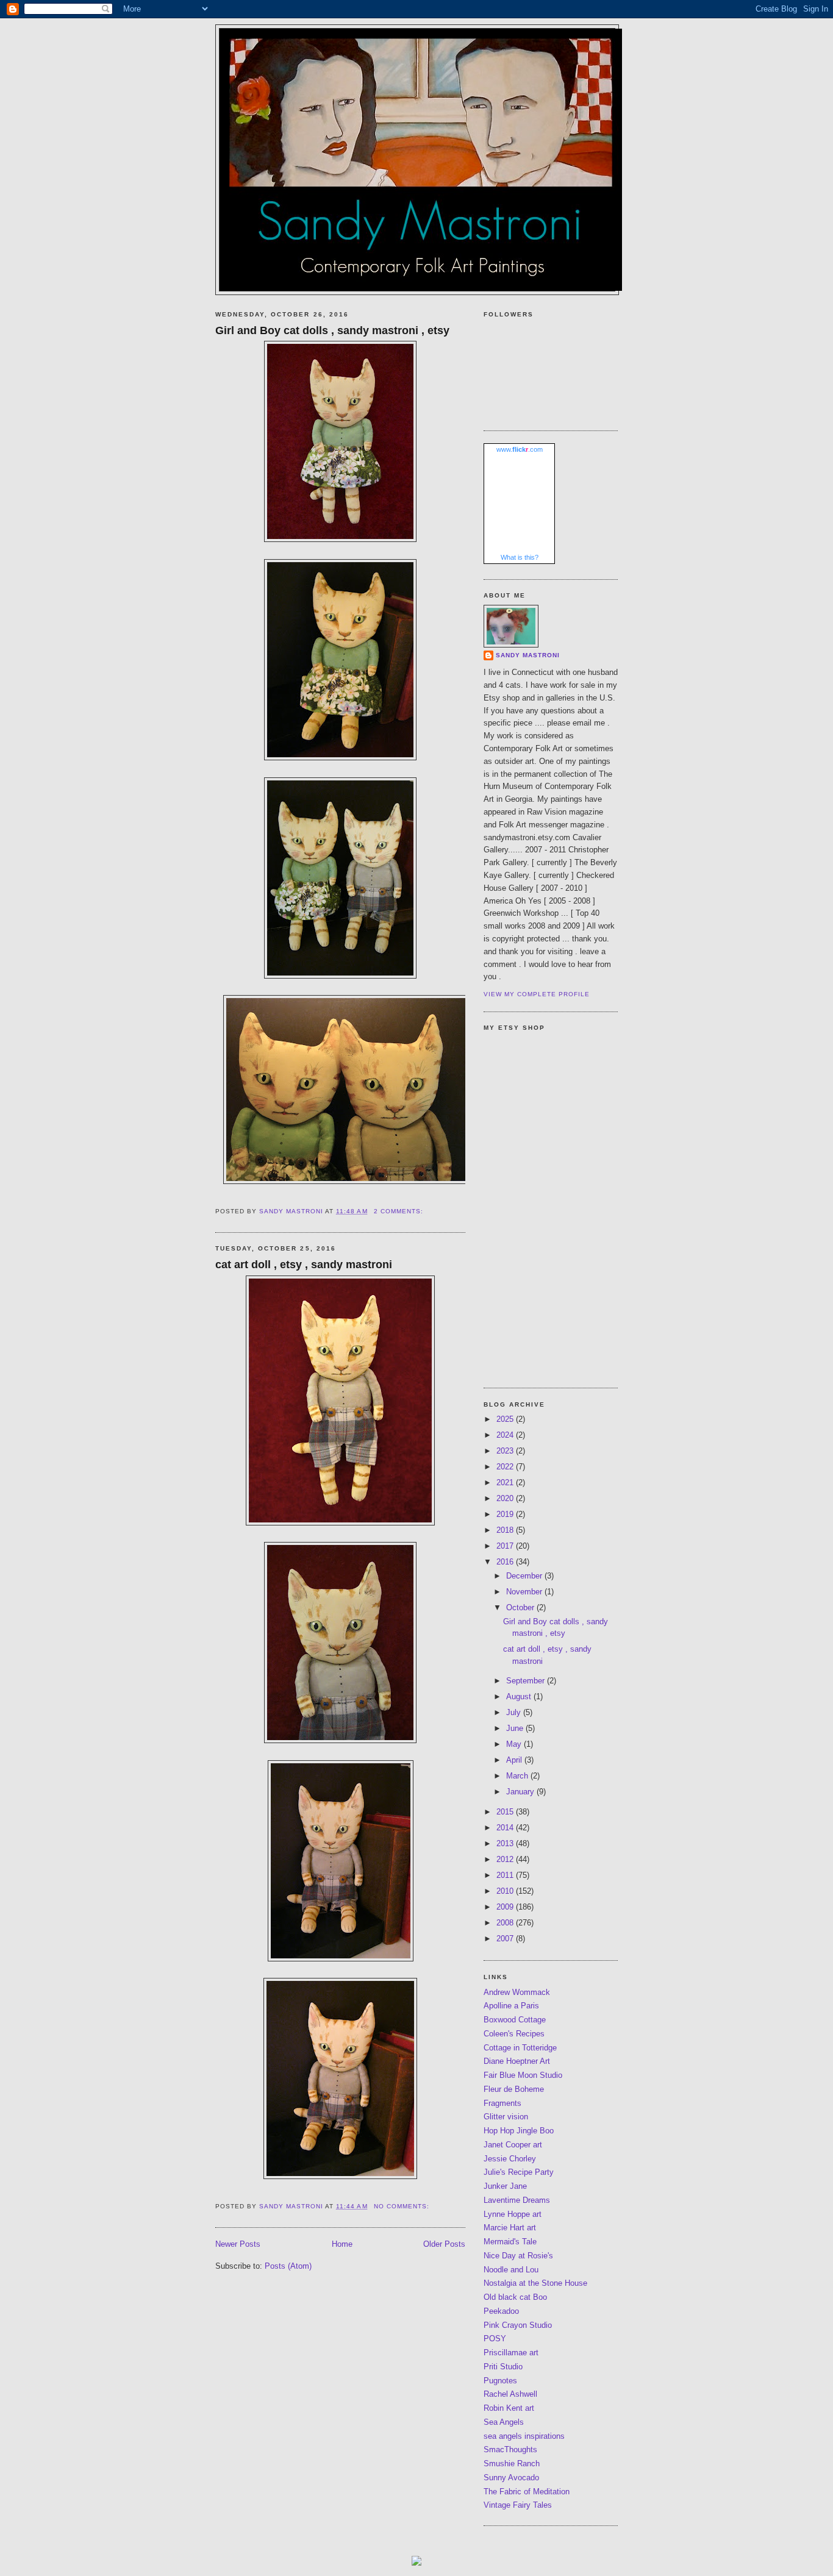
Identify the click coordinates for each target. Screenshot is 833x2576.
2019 (506, 1514)
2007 (506, 1939)
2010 (506, 1891)
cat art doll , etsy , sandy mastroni (304, 1265)
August (520, 1697)
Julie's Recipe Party (519, 2172)
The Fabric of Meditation (527, 2492)
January (521, 1792)
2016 (506, 1562)
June (516, 1728)
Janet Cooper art (513, 2145)
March (518, 1776)
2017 (506, 1546)
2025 (506, 1419)
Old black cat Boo (515, 2297)
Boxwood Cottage (515, 2020)
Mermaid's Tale (510, 2242)
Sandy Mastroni (528, 655)
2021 (506, 1482)
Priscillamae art (511, 2353)
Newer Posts (238, 2244)
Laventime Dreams (517, 2200)
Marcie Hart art (510, 2228)
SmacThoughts (510, 2449)
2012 (506, 1859)
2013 (506, 1843)
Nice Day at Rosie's (518, 2256)
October (521, 1607)
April (515, 1760)
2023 (506, 1451)
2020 (506, 1498)
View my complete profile (537, 994)
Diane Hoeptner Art (517, 2061)
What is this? (520, 557)
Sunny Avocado (511, 2478)
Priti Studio (503, 2367)
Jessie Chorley (510, 2159)
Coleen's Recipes (514, 2034)
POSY (495, 2339)
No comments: (403, 2206)
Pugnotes (500, 2381)
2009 (506, 1907)
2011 (506, 1875)
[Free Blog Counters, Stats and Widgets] (416, 2563)
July (515, 1712)
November (525, 1592)
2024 (506, 1435)
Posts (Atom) (288, 2266)
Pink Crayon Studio (518, 2325)
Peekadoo (501, 2311)
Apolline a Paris (511, 2006)
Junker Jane (505, 2186)
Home (342, 2244)
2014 (506, 1828)
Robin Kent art (509, 2408)
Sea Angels (504, 2422)
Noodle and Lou (511, 2270)
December (525, 1576)
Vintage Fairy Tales (518, 2505)
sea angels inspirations (524, 2436)
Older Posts (444, 2244)
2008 (506, 1923)
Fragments (502, 2103)
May (515, 1744)
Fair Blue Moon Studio (523, 2075)
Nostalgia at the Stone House (535, 2283)
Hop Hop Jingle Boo (519, 2131)
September (527, 1681)
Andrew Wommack (517, 1992)
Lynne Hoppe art (513, 2214)
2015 (506, 1812)
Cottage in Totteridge (520, 2048)
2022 (506, 1467)
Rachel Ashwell (510, 2394)
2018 (506, 1530)
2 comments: (400, 1211)
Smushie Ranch (512, 2464)
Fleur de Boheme (514, 2089)
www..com (520, 449)
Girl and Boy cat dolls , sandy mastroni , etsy (332, 330)
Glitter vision (506, 2117)
